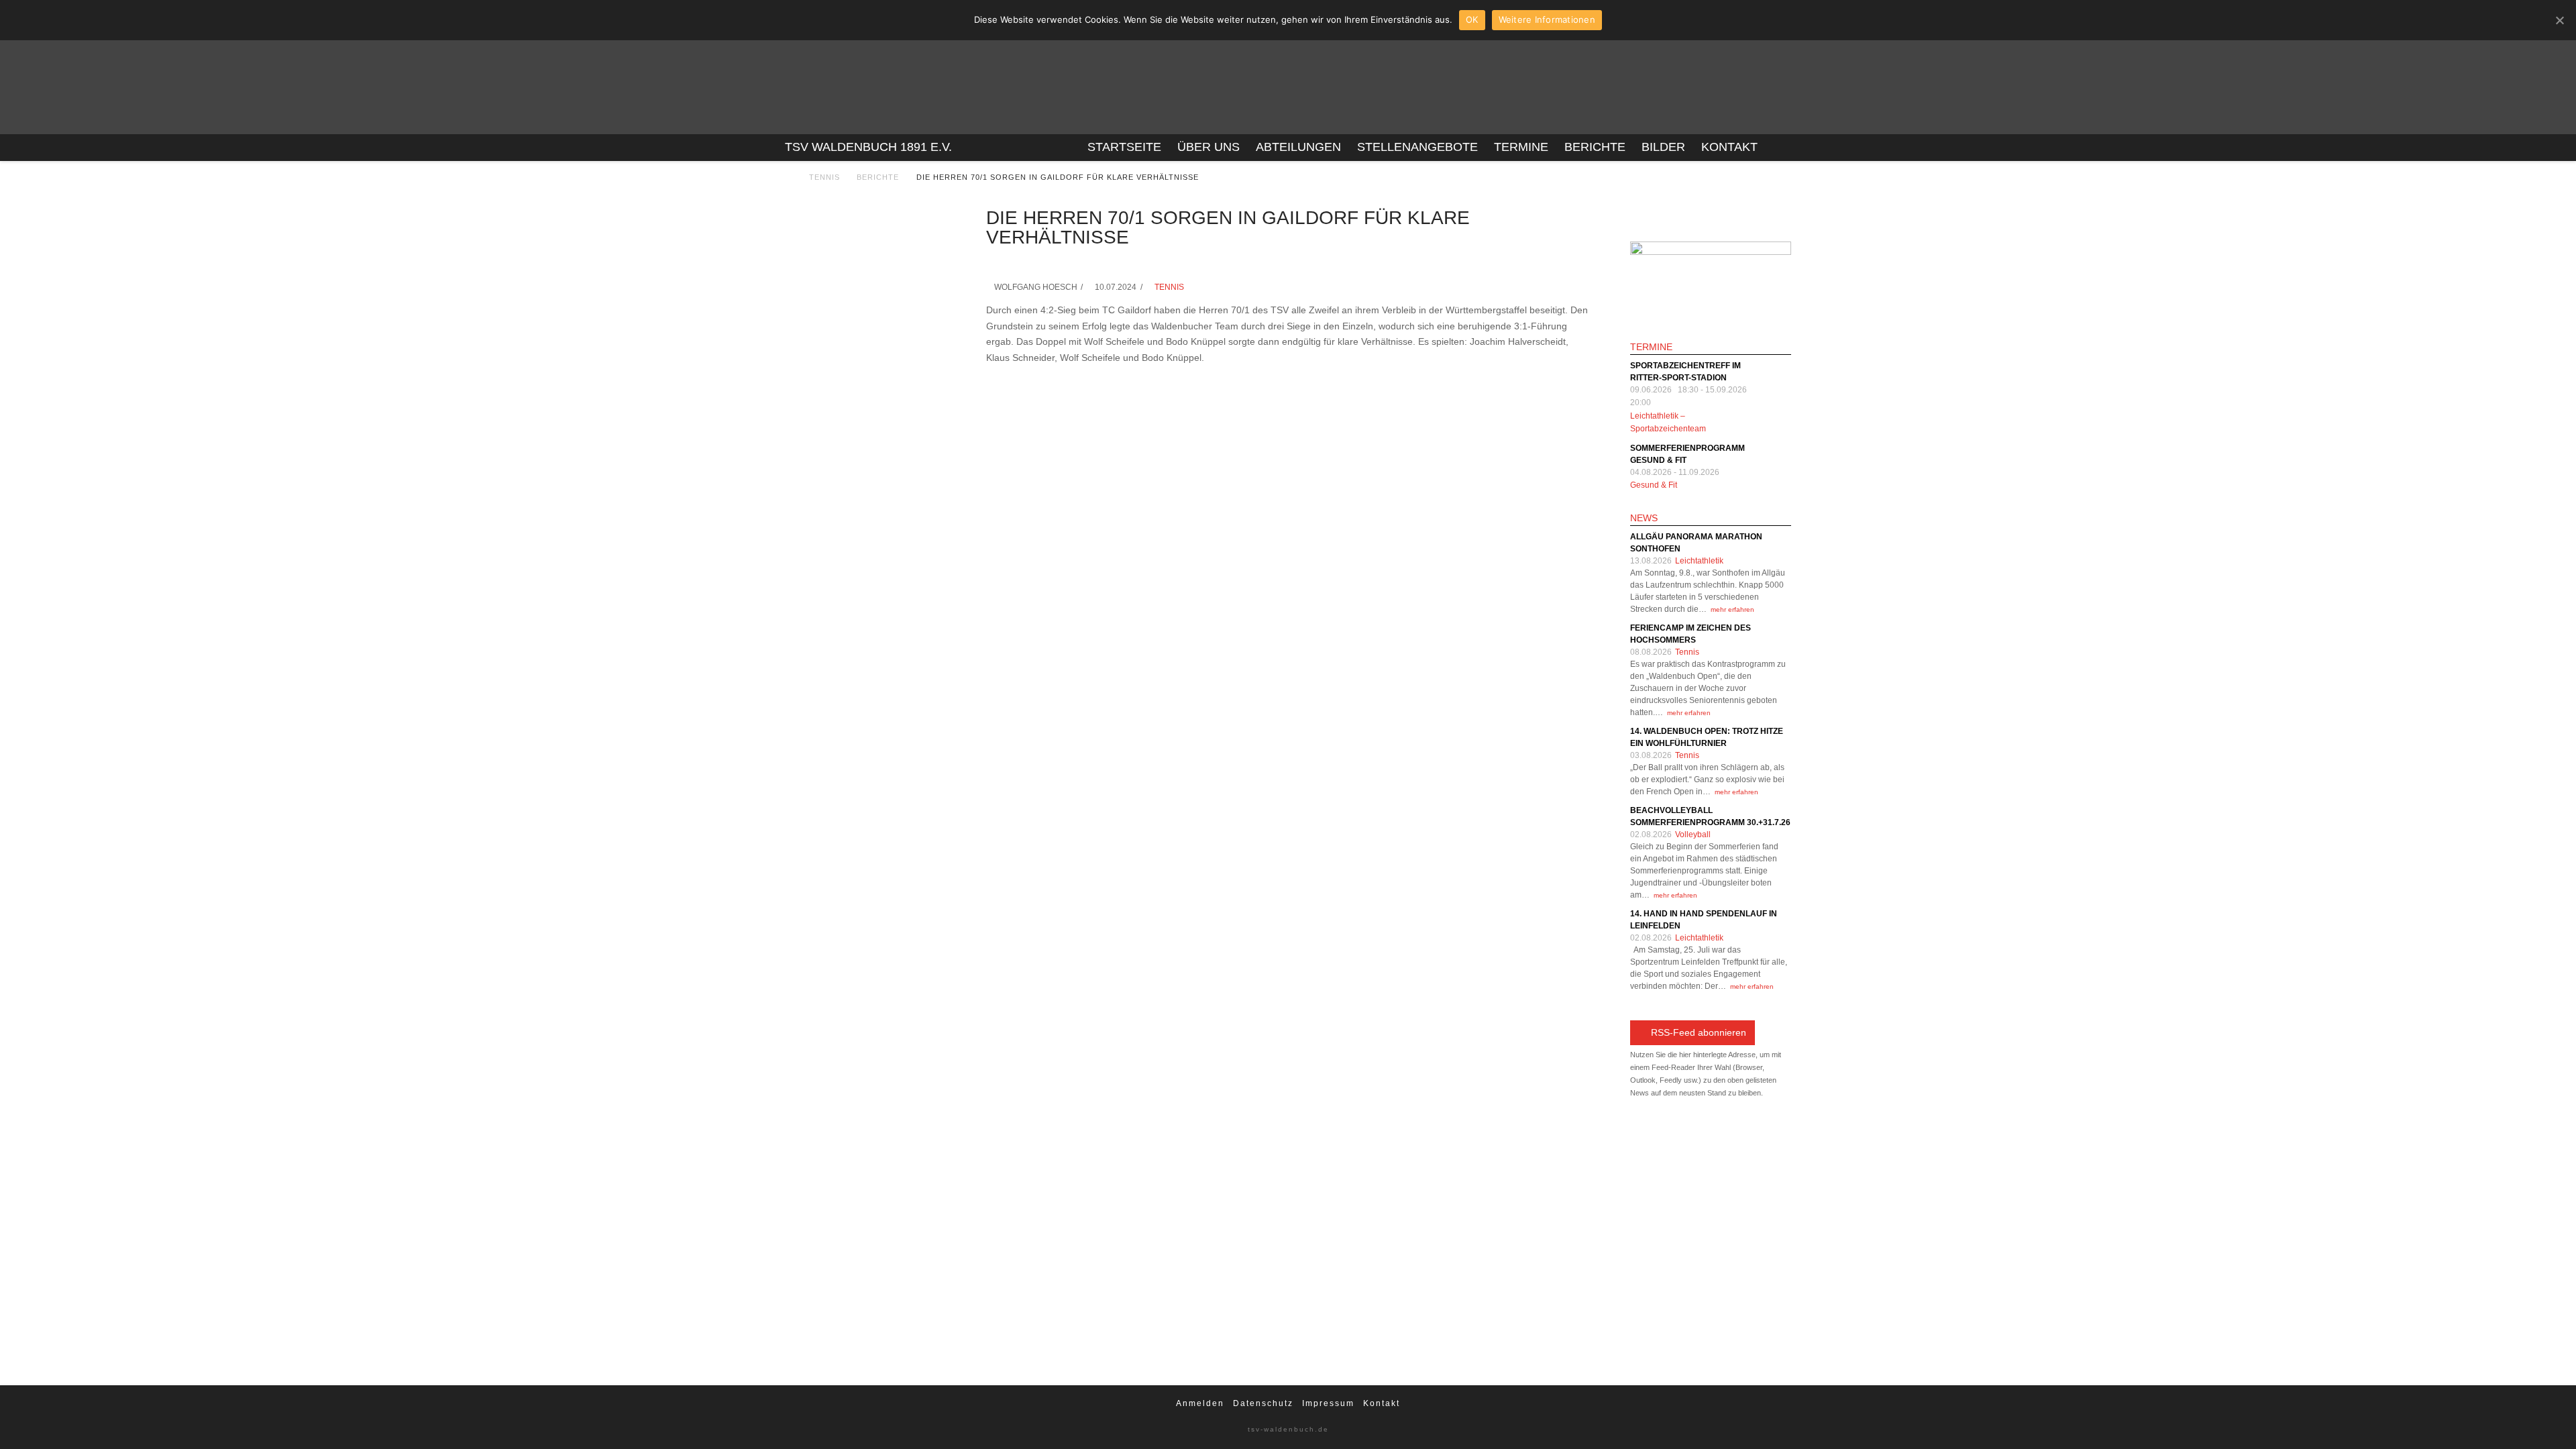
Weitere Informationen (1547, 19)
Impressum (1328, 1403)
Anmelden (1200, 1403)
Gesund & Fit (1654, 485)
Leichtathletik (1699, 561)
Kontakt (1382, 1403)
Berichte (878, 177)
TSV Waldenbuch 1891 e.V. (868, 147)
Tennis (824, 177)
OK (1472, 19)
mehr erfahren (1732, 609)
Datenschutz (1263, 1403)
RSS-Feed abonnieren (1699, 1032)
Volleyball (1693, 835)
